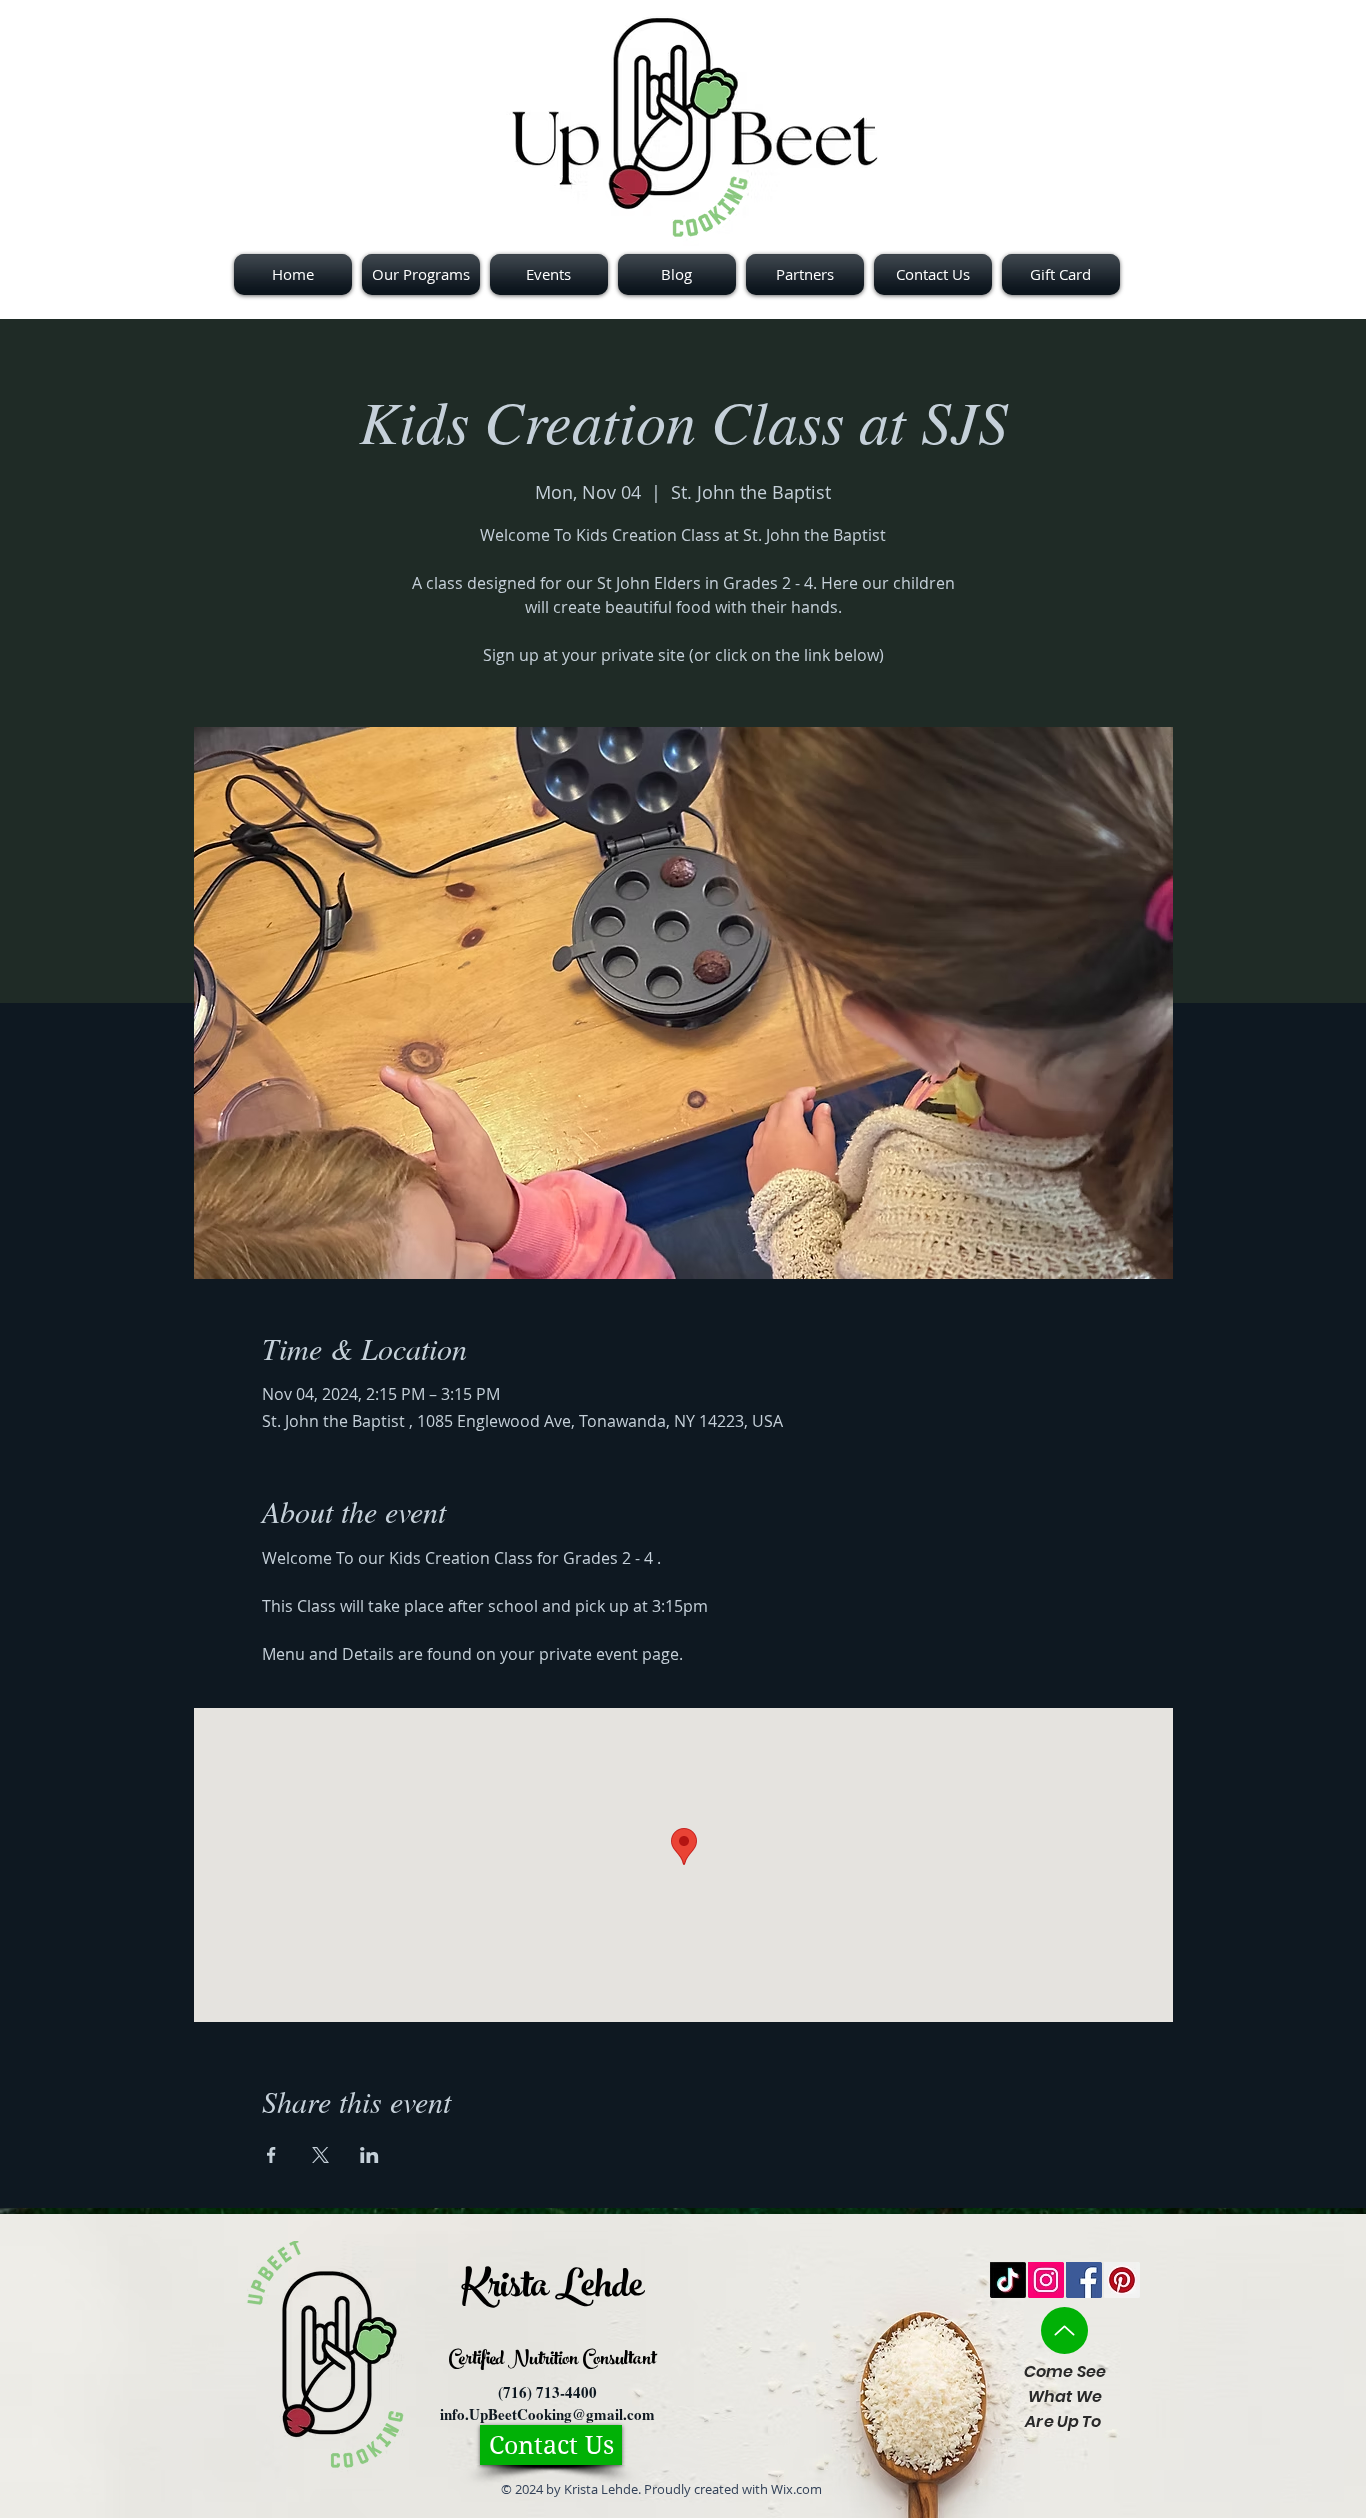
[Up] (1064, 2330)
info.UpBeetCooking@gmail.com (547, 2414)
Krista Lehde (552, 2290)
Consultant (617, 2360)
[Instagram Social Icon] (1046, 2280)
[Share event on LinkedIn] (369, 2155)
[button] (805, 274)
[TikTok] (1008, 2280)
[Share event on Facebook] (271, 2155)
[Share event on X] (320, 2155)
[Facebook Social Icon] (1084, 2280)
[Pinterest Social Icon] (1122, 2280)
